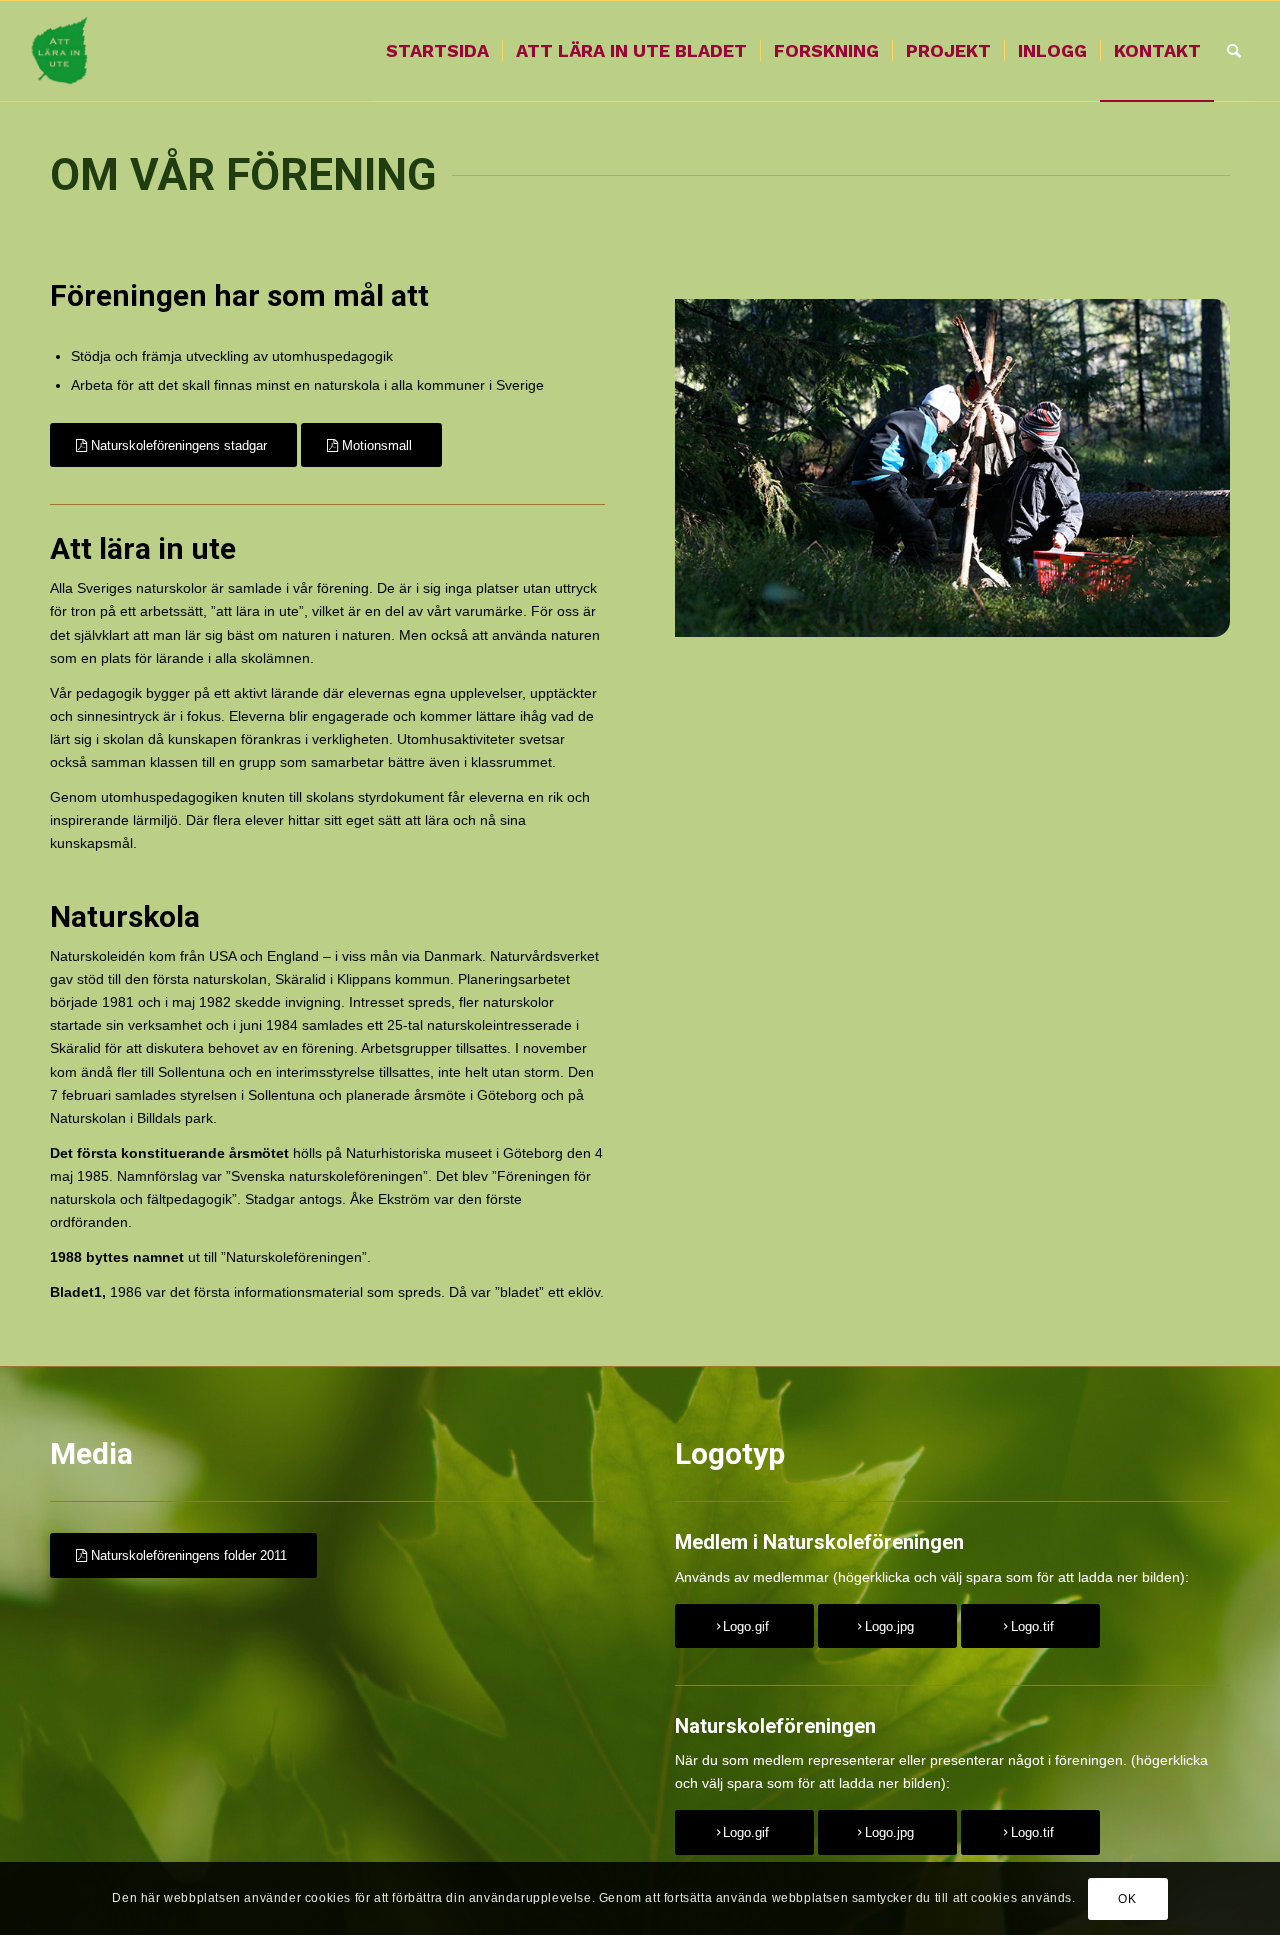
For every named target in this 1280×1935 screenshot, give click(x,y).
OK (1127, 1898)
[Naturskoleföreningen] (61, 51)
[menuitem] (437, 51)
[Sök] (1234, 51)
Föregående (720, 468)
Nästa (1185, 468)
